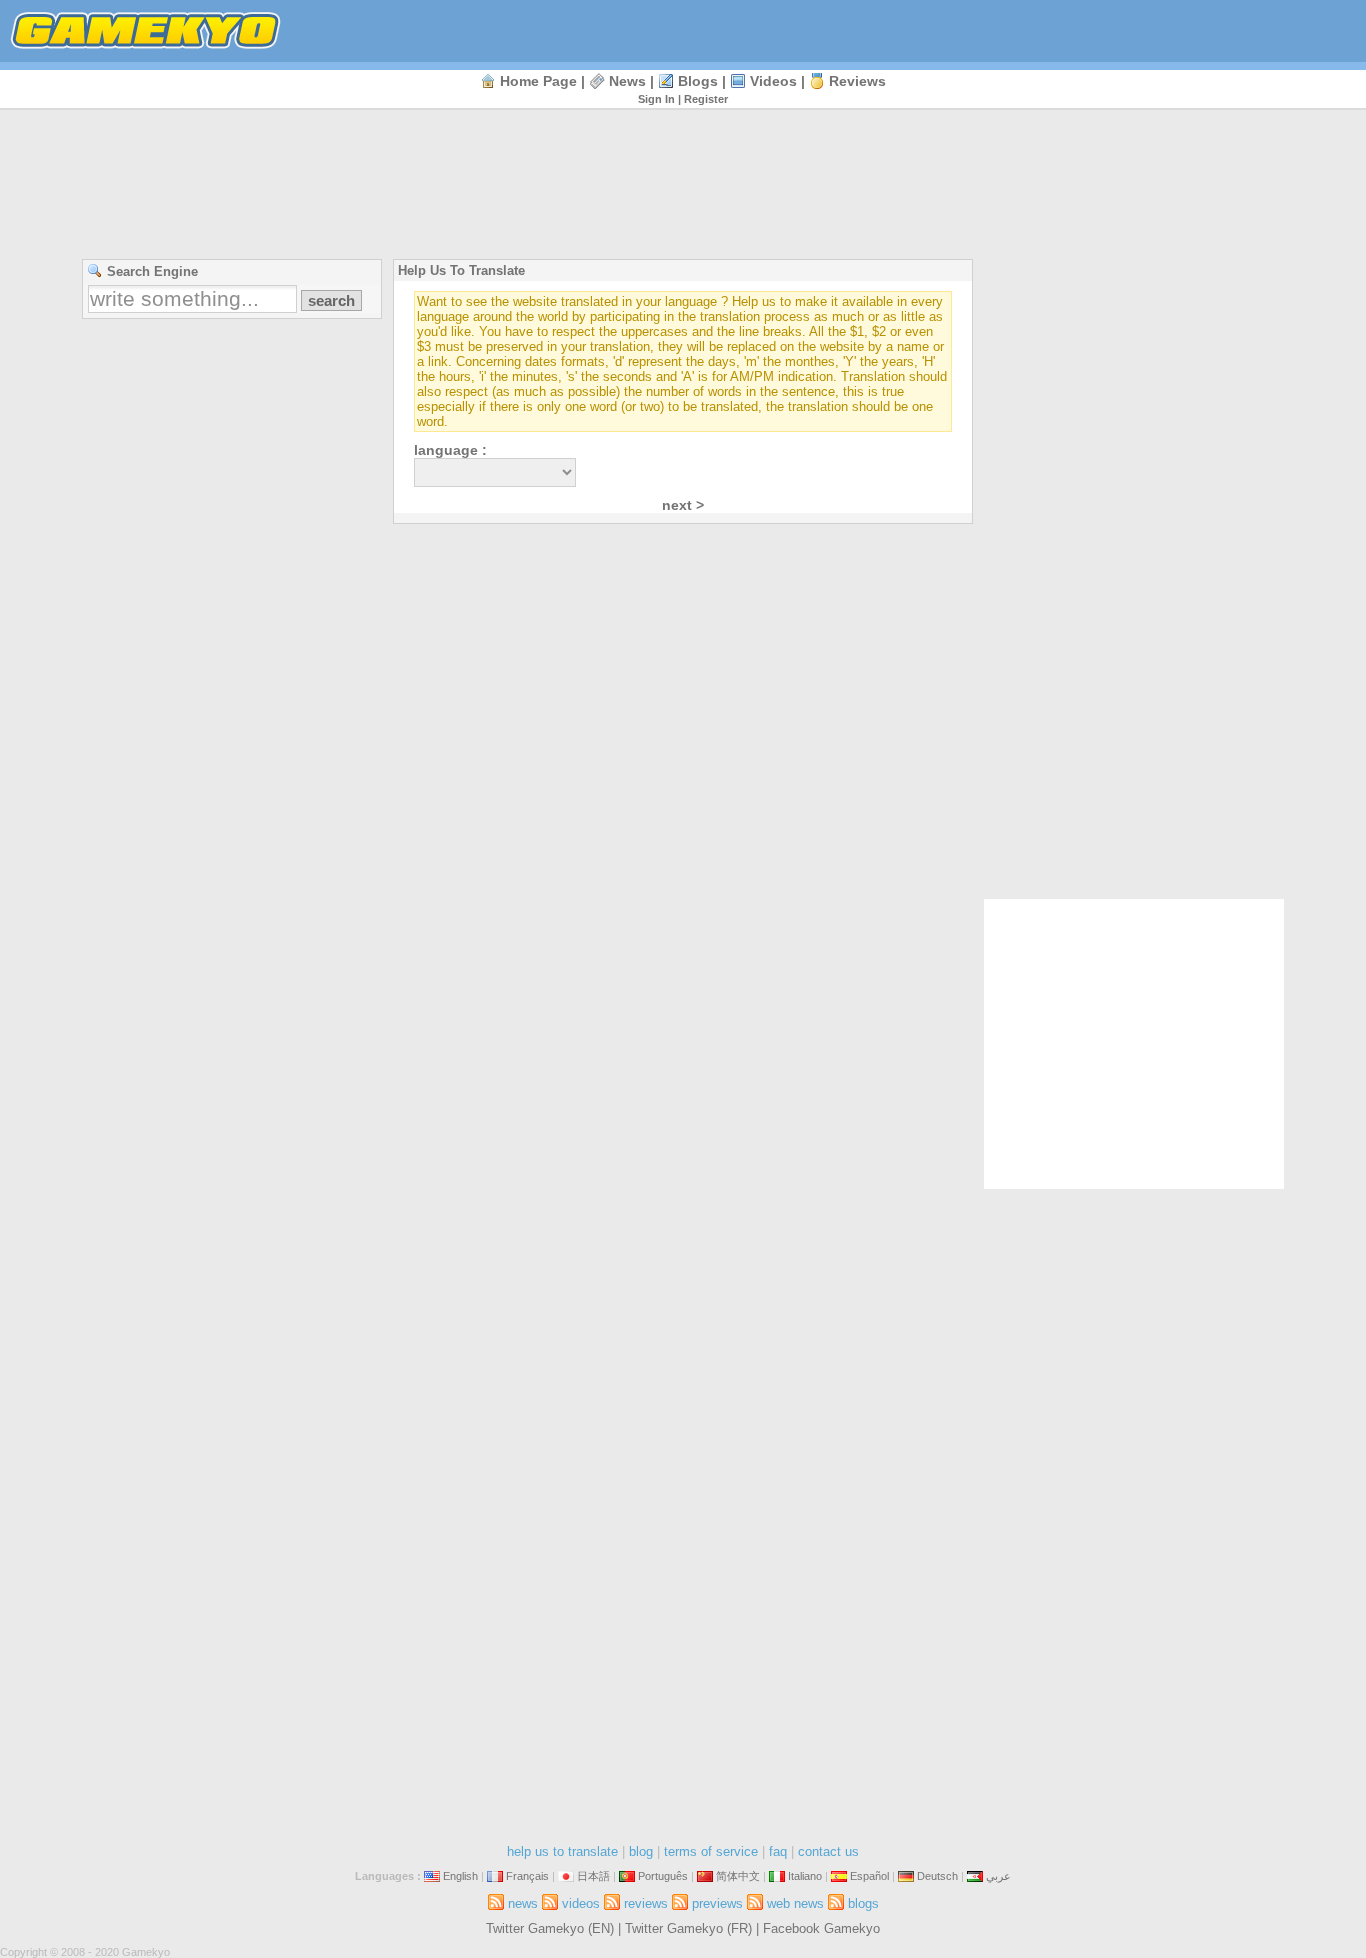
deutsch (937, 1876)
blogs (698, 81)
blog (641, 1851)
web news (795, 1903)
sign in (656, 99)
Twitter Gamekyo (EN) (550, 1928)
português (663, 1876)
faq (778, 1851)
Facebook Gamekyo (821, 1928)
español (869, 1876)
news (627, 81)
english (460, 1876)
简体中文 (738, 1876)
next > (683, 505)
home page (538, 81)
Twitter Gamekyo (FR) (688, 1928)
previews (717, 1903)
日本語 (593, 1876)
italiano (805, 1876)
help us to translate (562, 1851)
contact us (828, 1851)
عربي (998, 1876)
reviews (857, 81)
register (706, 99)
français (527, 1876)
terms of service (711, 1851)
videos (773, 81)
